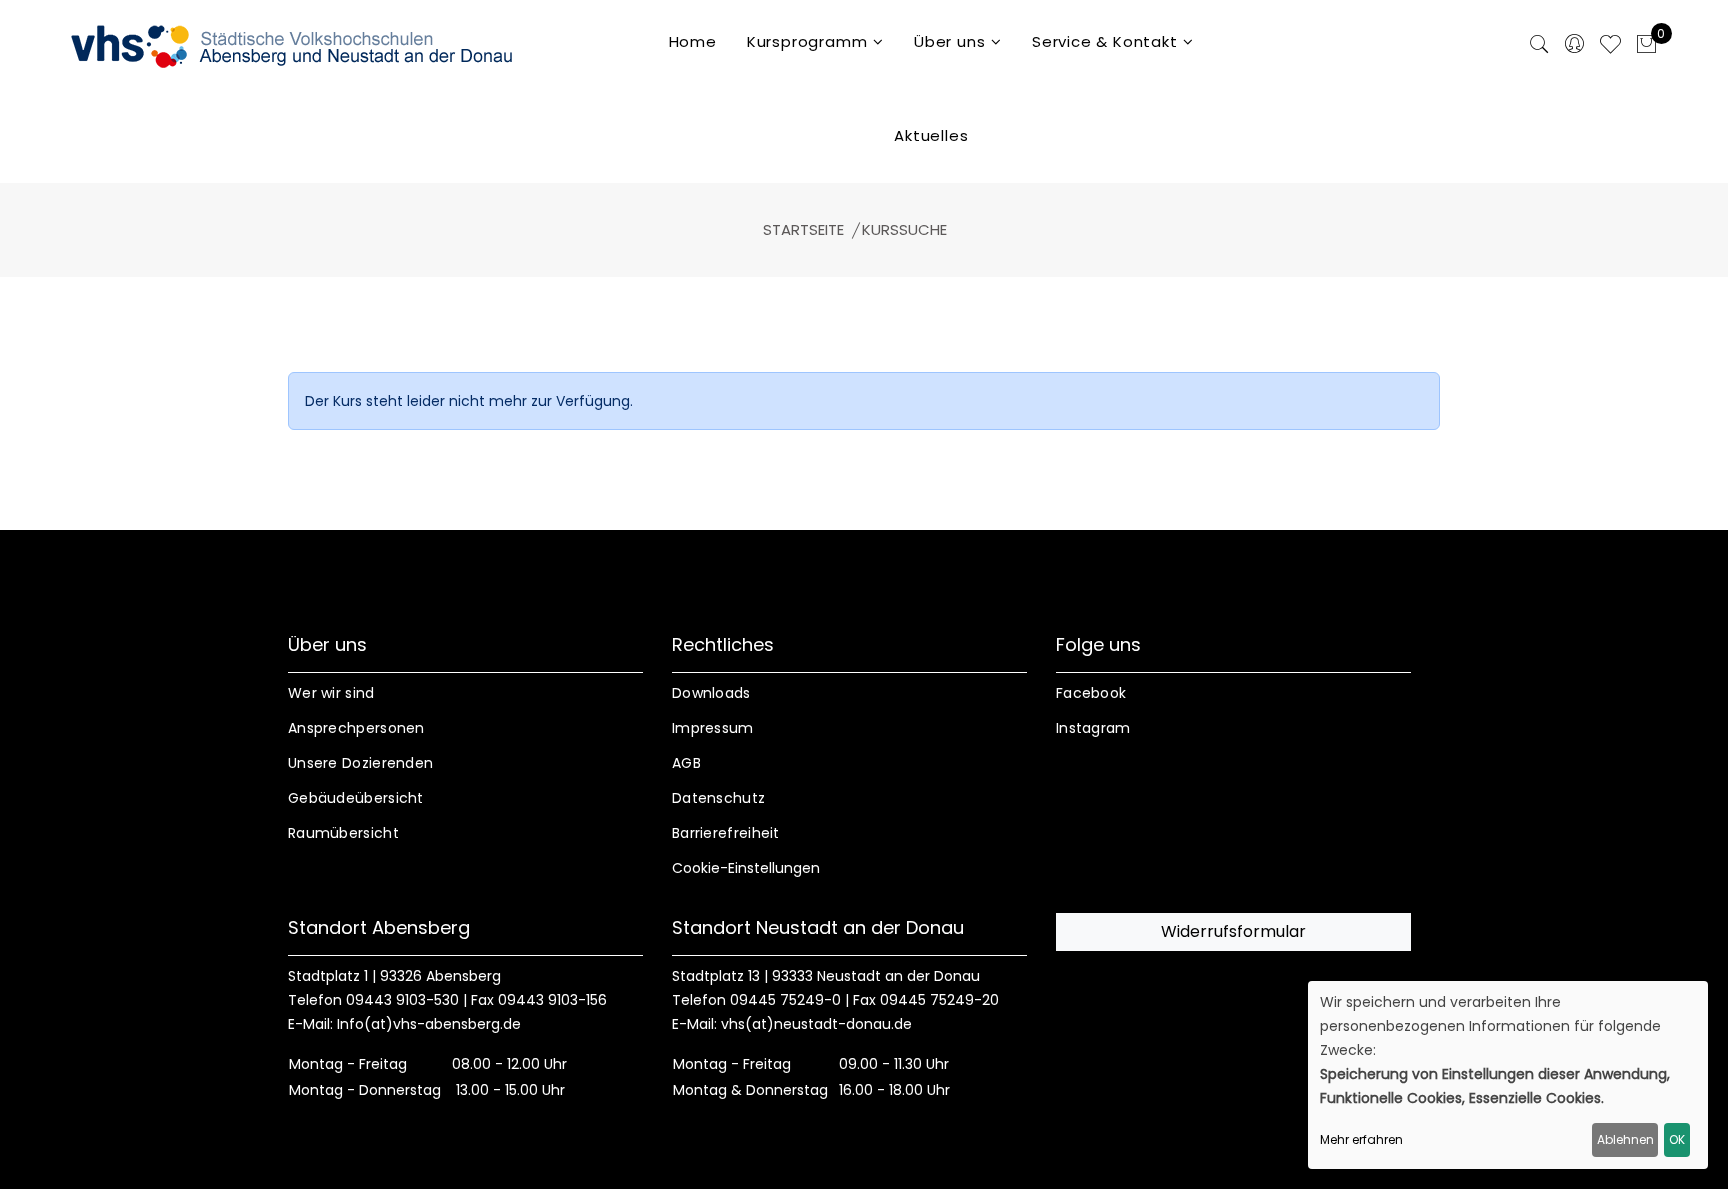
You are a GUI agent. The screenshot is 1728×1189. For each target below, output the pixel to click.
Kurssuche (904, 229)
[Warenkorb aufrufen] (1646, 46)
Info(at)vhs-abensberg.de (429, 1024)
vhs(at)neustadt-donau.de (816, 1024)
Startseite (803, 229)
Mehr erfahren (1361, 1139)
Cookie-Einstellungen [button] (746, 868)
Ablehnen (1625, 1139)
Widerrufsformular (1233, 931)
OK (1677, 1139)
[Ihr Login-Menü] (1574, 45)
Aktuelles (931, 135)
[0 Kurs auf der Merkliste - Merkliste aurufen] (1610, 47)
